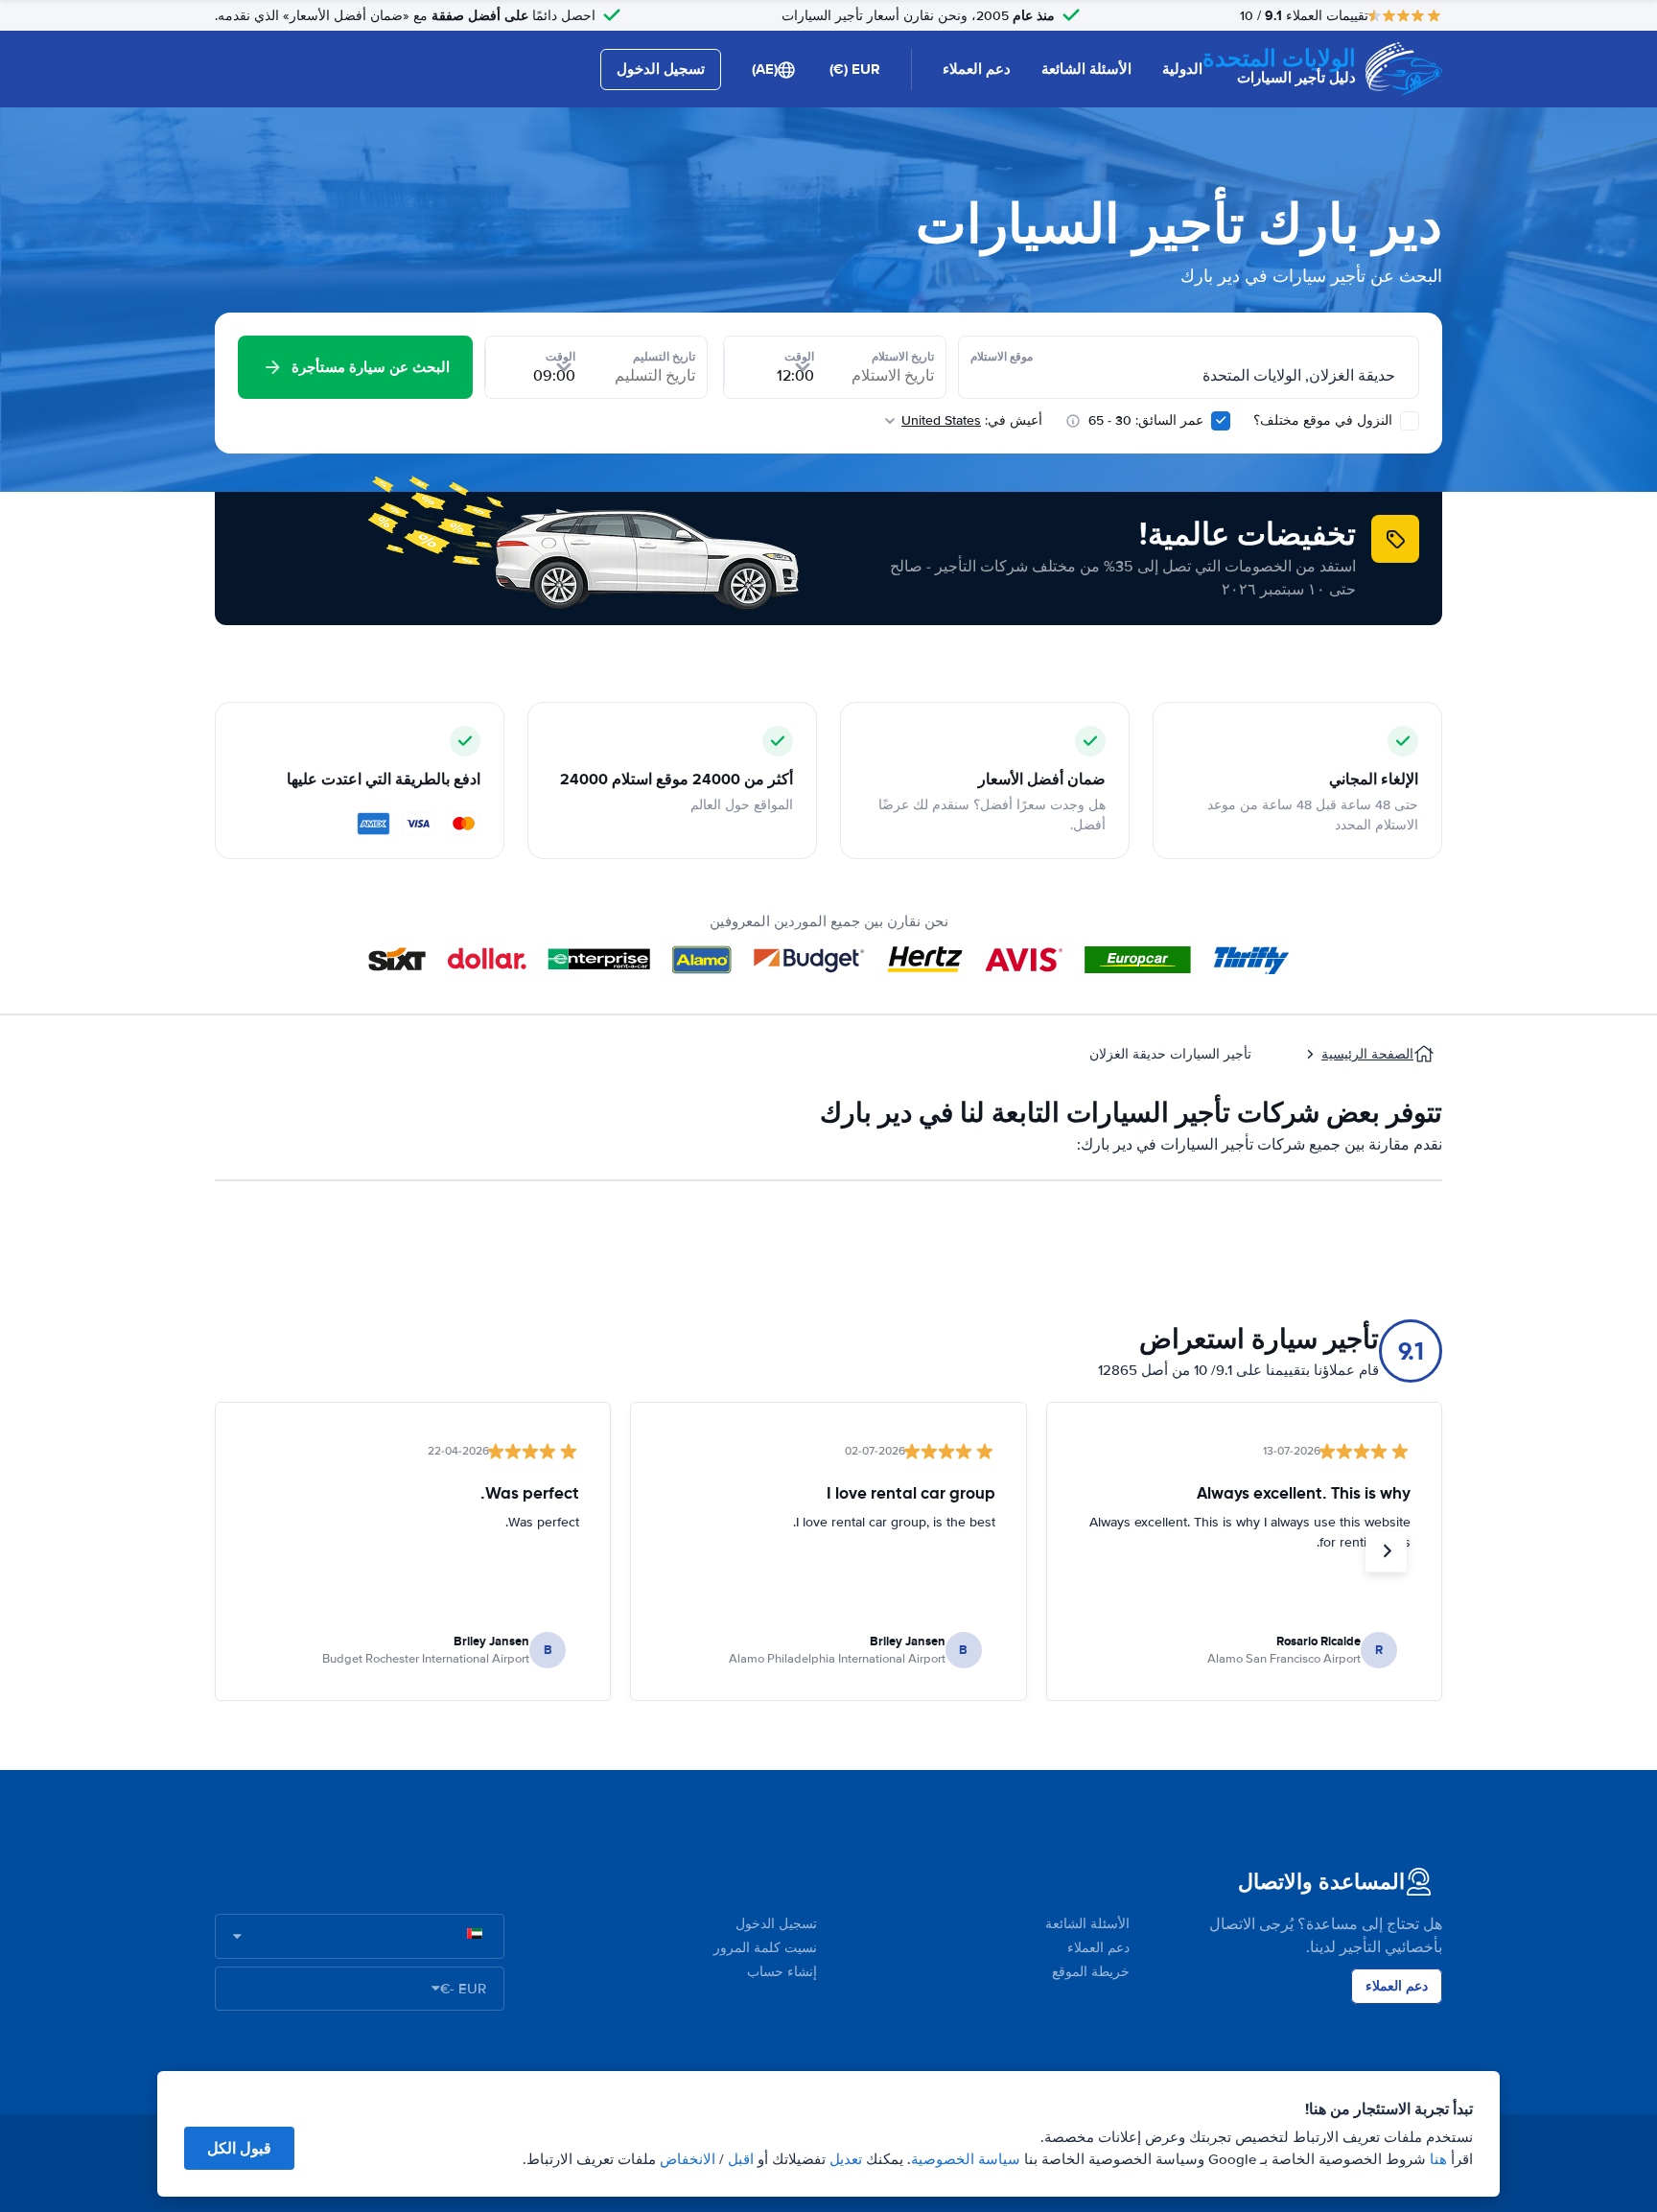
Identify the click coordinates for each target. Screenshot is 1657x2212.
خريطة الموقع (1091, 1972)
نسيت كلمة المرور (765, 1948)
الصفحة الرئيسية (1367, 1054)
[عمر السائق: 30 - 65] (1221, 421)
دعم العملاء (977, 69)
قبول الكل (239, 2148)
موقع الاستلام (1002, 357)
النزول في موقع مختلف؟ (1325, 420)
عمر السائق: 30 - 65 (1146, 420)
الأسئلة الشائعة (1086, 69)
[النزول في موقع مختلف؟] (1410, 421)
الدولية (1182, 69)
